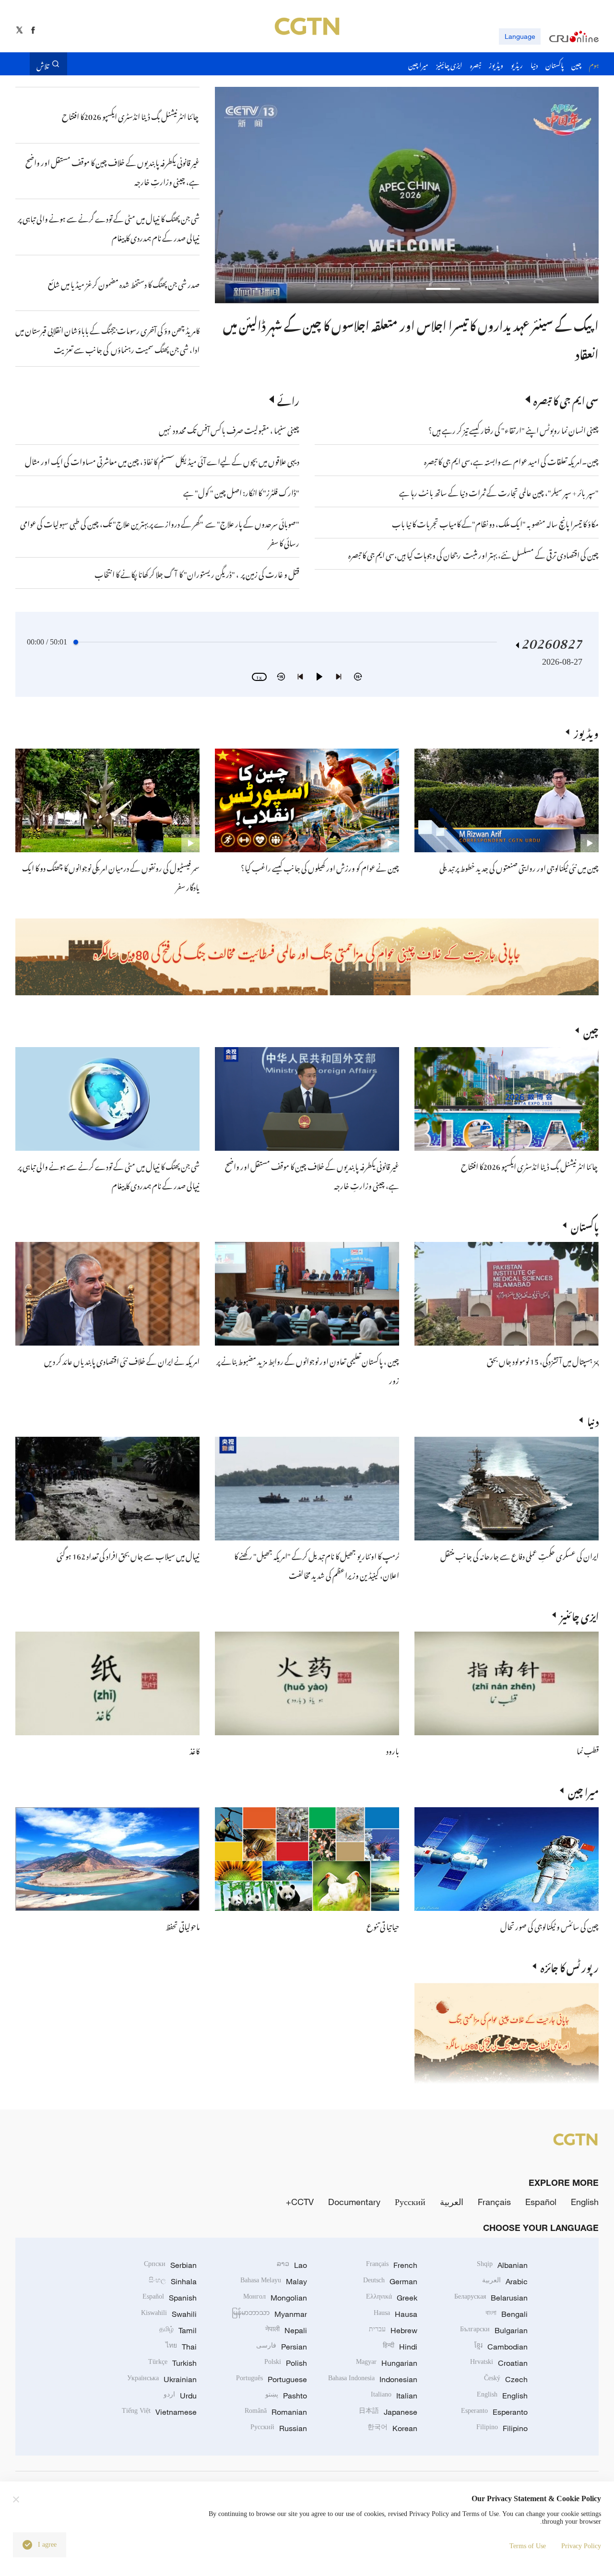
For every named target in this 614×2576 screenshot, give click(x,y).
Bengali (507, 2314)
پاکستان (585, 1225)
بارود (393, 1750)
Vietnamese (159, 2412)
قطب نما (588, 1750)
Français (494, 2202)
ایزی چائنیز (579, 1615)
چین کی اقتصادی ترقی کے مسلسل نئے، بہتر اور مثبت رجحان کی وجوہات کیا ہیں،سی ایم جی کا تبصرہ (473, 554)
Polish (286, 2363)
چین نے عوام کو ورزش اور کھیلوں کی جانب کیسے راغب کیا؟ (320, 867)
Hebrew (393, 2330)
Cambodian (501, 2347)
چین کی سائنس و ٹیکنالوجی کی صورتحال (549, 1925)
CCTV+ (300, 2202)
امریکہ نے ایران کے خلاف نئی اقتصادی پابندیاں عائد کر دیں (122, 1360)
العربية (452, 2202)
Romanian (276, 2412)
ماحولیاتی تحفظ (183, 1925)
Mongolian (275, 2298)
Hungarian (387, 2363)
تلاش (43, 64)
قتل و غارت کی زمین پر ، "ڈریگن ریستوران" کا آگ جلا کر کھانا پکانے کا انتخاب (197, 573)
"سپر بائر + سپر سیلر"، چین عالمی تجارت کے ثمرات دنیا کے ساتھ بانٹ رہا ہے (499, 491)
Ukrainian (162, 2379)
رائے (288, 399)
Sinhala (173, 2281)
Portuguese (272, 2379)
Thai (181, 2347)
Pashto (286, 2396)
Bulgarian (494, 2330)
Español (541, 2202)
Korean (392, 2428)
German (390, 2281)
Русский (410, 2202)
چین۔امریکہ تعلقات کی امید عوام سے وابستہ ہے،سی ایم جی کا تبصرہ (511, 460)
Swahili (169, 2314)
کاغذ (195, 1750)
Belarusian (491, 2298)
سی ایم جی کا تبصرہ (566, 399)
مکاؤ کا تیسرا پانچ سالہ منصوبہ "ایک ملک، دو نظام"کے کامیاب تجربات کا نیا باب (495, 523)
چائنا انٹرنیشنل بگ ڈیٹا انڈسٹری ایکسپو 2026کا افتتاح (530, 1165)
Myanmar (269, 2314)
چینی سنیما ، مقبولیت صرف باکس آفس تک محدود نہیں (229, 429)
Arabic (505, 2281)
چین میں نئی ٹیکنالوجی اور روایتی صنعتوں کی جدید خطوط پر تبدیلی (519, 867)
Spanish (170, 2298)
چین (591, 1030)
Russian (279, 2428)
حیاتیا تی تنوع (383, 1925)
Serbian (170, 2265)
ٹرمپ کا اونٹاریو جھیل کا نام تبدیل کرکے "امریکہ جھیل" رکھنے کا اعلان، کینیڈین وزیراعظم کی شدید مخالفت (317, 1564)
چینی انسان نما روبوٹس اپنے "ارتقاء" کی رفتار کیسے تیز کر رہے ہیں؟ (514, 429)
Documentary (354, 2202)
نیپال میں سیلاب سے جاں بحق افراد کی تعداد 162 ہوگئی (128, 1555)
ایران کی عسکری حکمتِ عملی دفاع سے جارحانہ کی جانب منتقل (520, 1555)
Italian (394, 2396)
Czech (506, 2379)
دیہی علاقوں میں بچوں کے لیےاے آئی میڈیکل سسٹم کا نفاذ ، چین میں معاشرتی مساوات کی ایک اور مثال (162, 460)
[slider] (76, 642)
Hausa (396, 2314)
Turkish (172, 2363)
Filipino (502, 2428)
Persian (282, 2347)
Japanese (388, 2412)
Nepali (286, 2330)
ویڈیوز (586, 732)
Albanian (502, 2265)
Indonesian (373, 2379)
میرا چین (583, 1790)
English (585, 2202)
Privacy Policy (581, 2546)
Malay (274, 2281)
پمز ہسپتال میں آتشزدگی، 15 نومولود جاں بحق (543, 1360)
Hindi (400, 2347)
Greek (392, 2298)
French (392, 2265)
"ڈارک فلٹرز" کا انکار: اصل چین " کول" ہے (241, 491)
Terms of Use (528, 2546)
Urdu (180, 2396)
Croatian (499, 2363)
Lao (292, 2265)
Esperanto (494, 2412)
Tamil (178, 2330)
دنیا (593, 1420)
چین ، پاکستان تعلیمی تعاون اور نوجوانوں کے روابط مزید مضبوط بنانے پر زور (434, 323)
